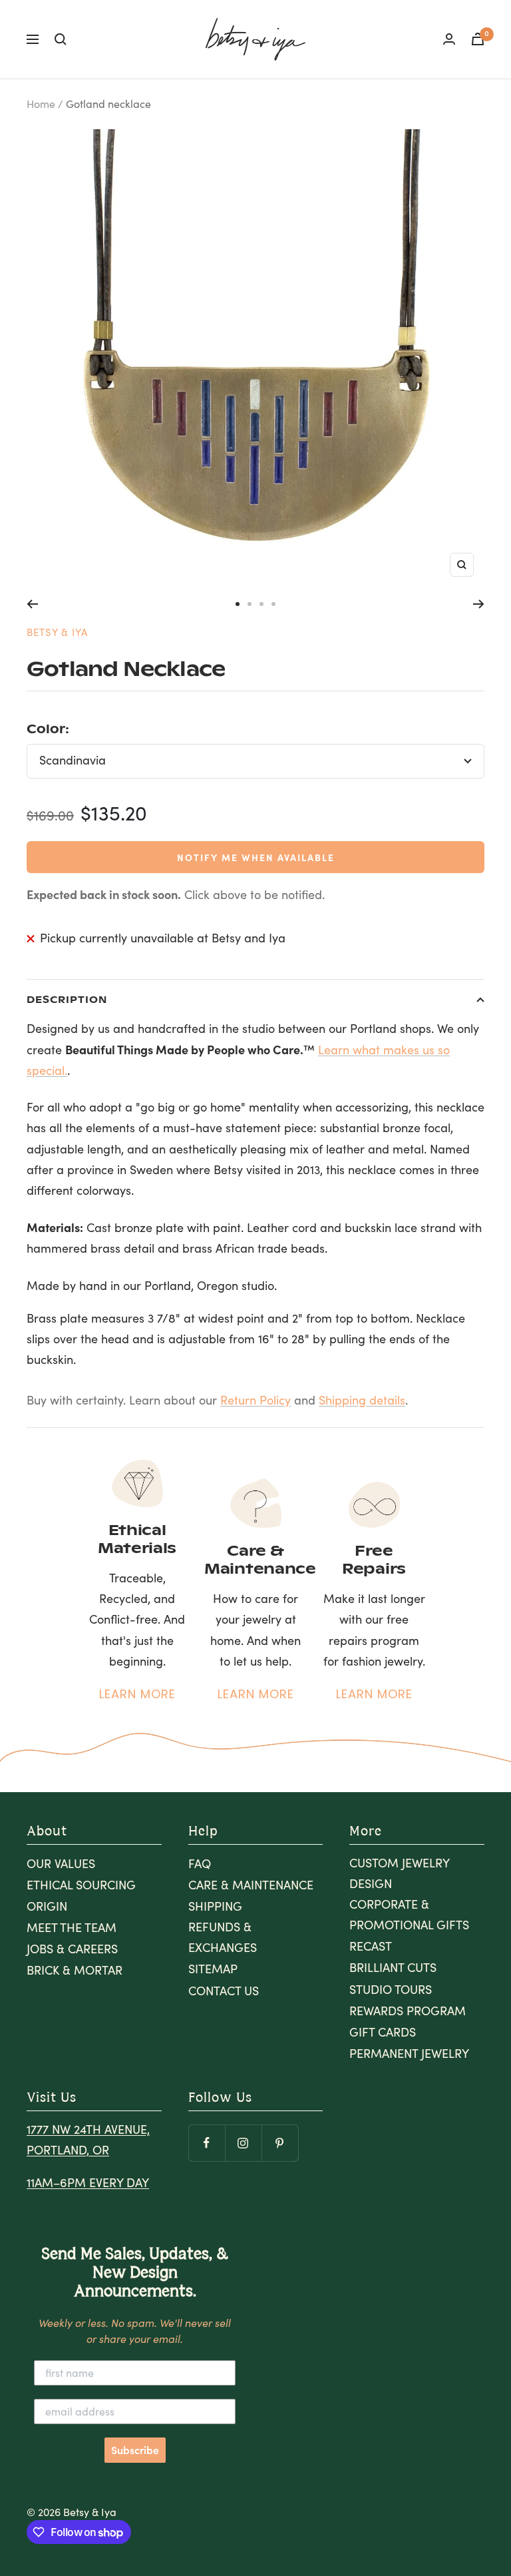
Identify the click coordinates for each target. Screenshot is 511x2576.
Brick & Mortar (75, 1970)
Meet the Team (72, 1927)
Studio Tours (391, 1989)
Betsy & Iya (57, 632)
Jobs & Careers (72, 1949)
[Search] (61, 39)
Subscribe (135, 2450)
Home (41, 104)
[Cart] (478, 39)
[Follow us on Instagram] (243, 2143)
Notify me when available (256, 857)
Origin (47, 1906)
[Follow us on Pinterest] (280, 2143)
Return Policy (255, 1400)
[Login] (449, 39)
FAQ (200, 1863)
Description (67, 999)
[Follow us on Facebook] (207, 2143)
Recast (371, 1946)
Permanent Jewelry (409, 2053)
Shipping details (362, 1400)
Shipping (215, 1906)
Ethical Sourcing (81, 1885)
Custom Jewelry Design (399, 1873)
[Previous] (32, 604)
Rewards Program (408, 2011)
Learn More (137, 1694)
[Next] (479, 604)
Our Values (61, 1863)
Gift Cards (383, 2032)
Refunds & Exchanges (223, 1937)
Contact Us (224, 1991)
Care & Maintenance (251, 1885)
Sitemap (213, 1969)
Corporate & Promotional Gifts (409, 1914)
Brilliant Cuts (393, 1967)
